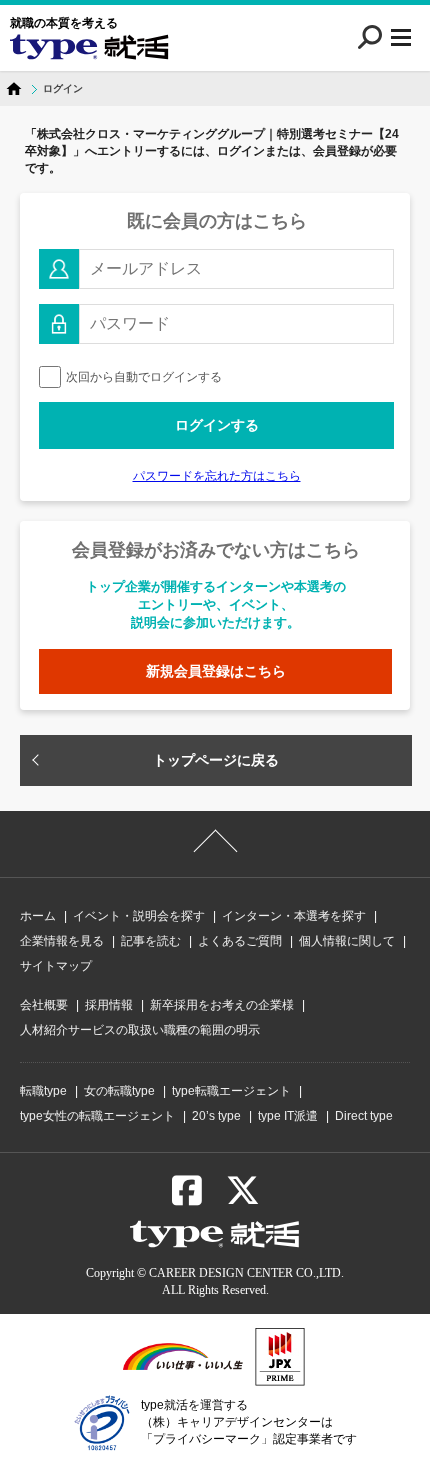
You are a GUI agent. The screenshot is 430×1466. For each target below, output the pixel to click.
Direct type (364, 1116)
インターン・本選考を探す (294, 916)
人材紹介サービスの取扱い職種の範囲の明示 (140, 1030)
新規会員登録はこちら (216, 671)
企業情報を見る (62, 941)
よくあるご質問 (240, 941)
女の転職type (119, 1091)
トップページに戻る (216, 760)
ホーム (38, 916)
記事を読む (151, 941)
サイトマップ (56, 966)
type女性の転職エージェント (97, 1116)
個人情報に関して (347, 941)
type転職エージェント (231, 1091)
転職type (43, 1091)
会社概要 (44, 1005)
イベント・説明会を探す (139, 916)
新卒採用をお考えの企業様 (222, 1005)
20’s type (216, 1116)
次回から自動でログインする (144, 377)
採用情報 (109, 1005)
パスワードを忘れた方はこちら (217, 476)
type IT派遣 (288, 1116)
